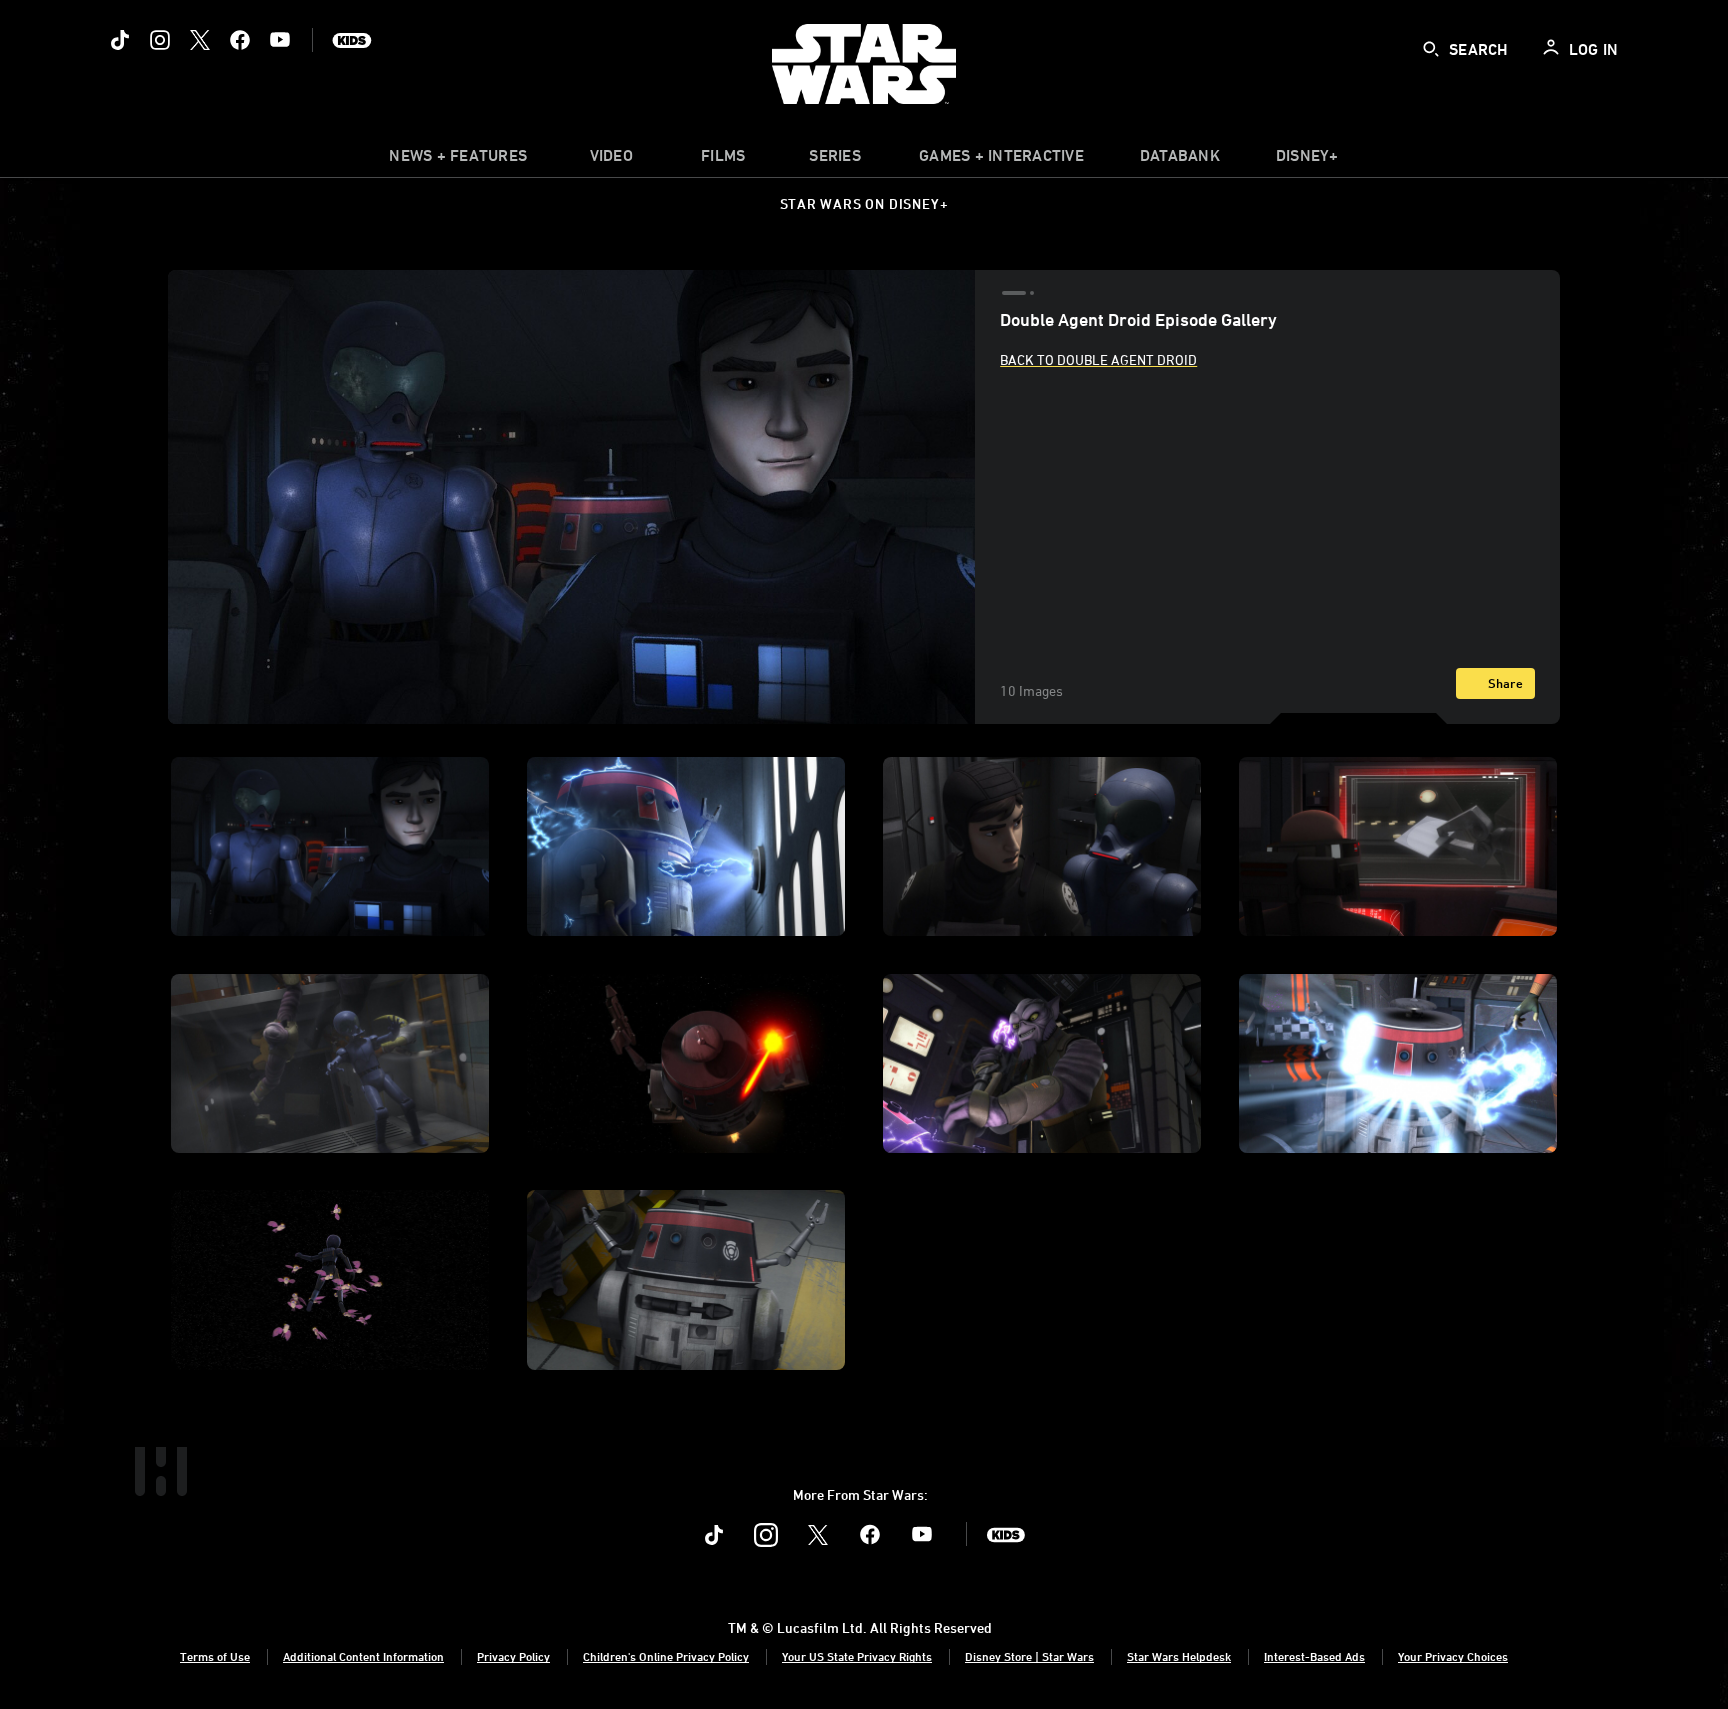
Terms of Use (215, 1656)
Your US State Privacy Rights (857, 1656)
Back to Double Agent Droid (1098, 359)
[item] (458, 160)
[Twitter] (200, 40)
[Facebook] (240, 40)
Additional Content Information (363, 1656)
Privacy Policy (513, 1656)
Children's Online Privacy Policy (666, 1656)
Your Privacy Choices (1453, 1656)
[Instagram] (160, 40)
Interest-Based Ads (1314, 1656)
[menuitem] (611, 160)
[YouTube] (280, 40)
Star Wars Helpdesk (1179, 1656)
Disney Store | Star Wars (1029, 1656)
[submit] (1431, 49)
